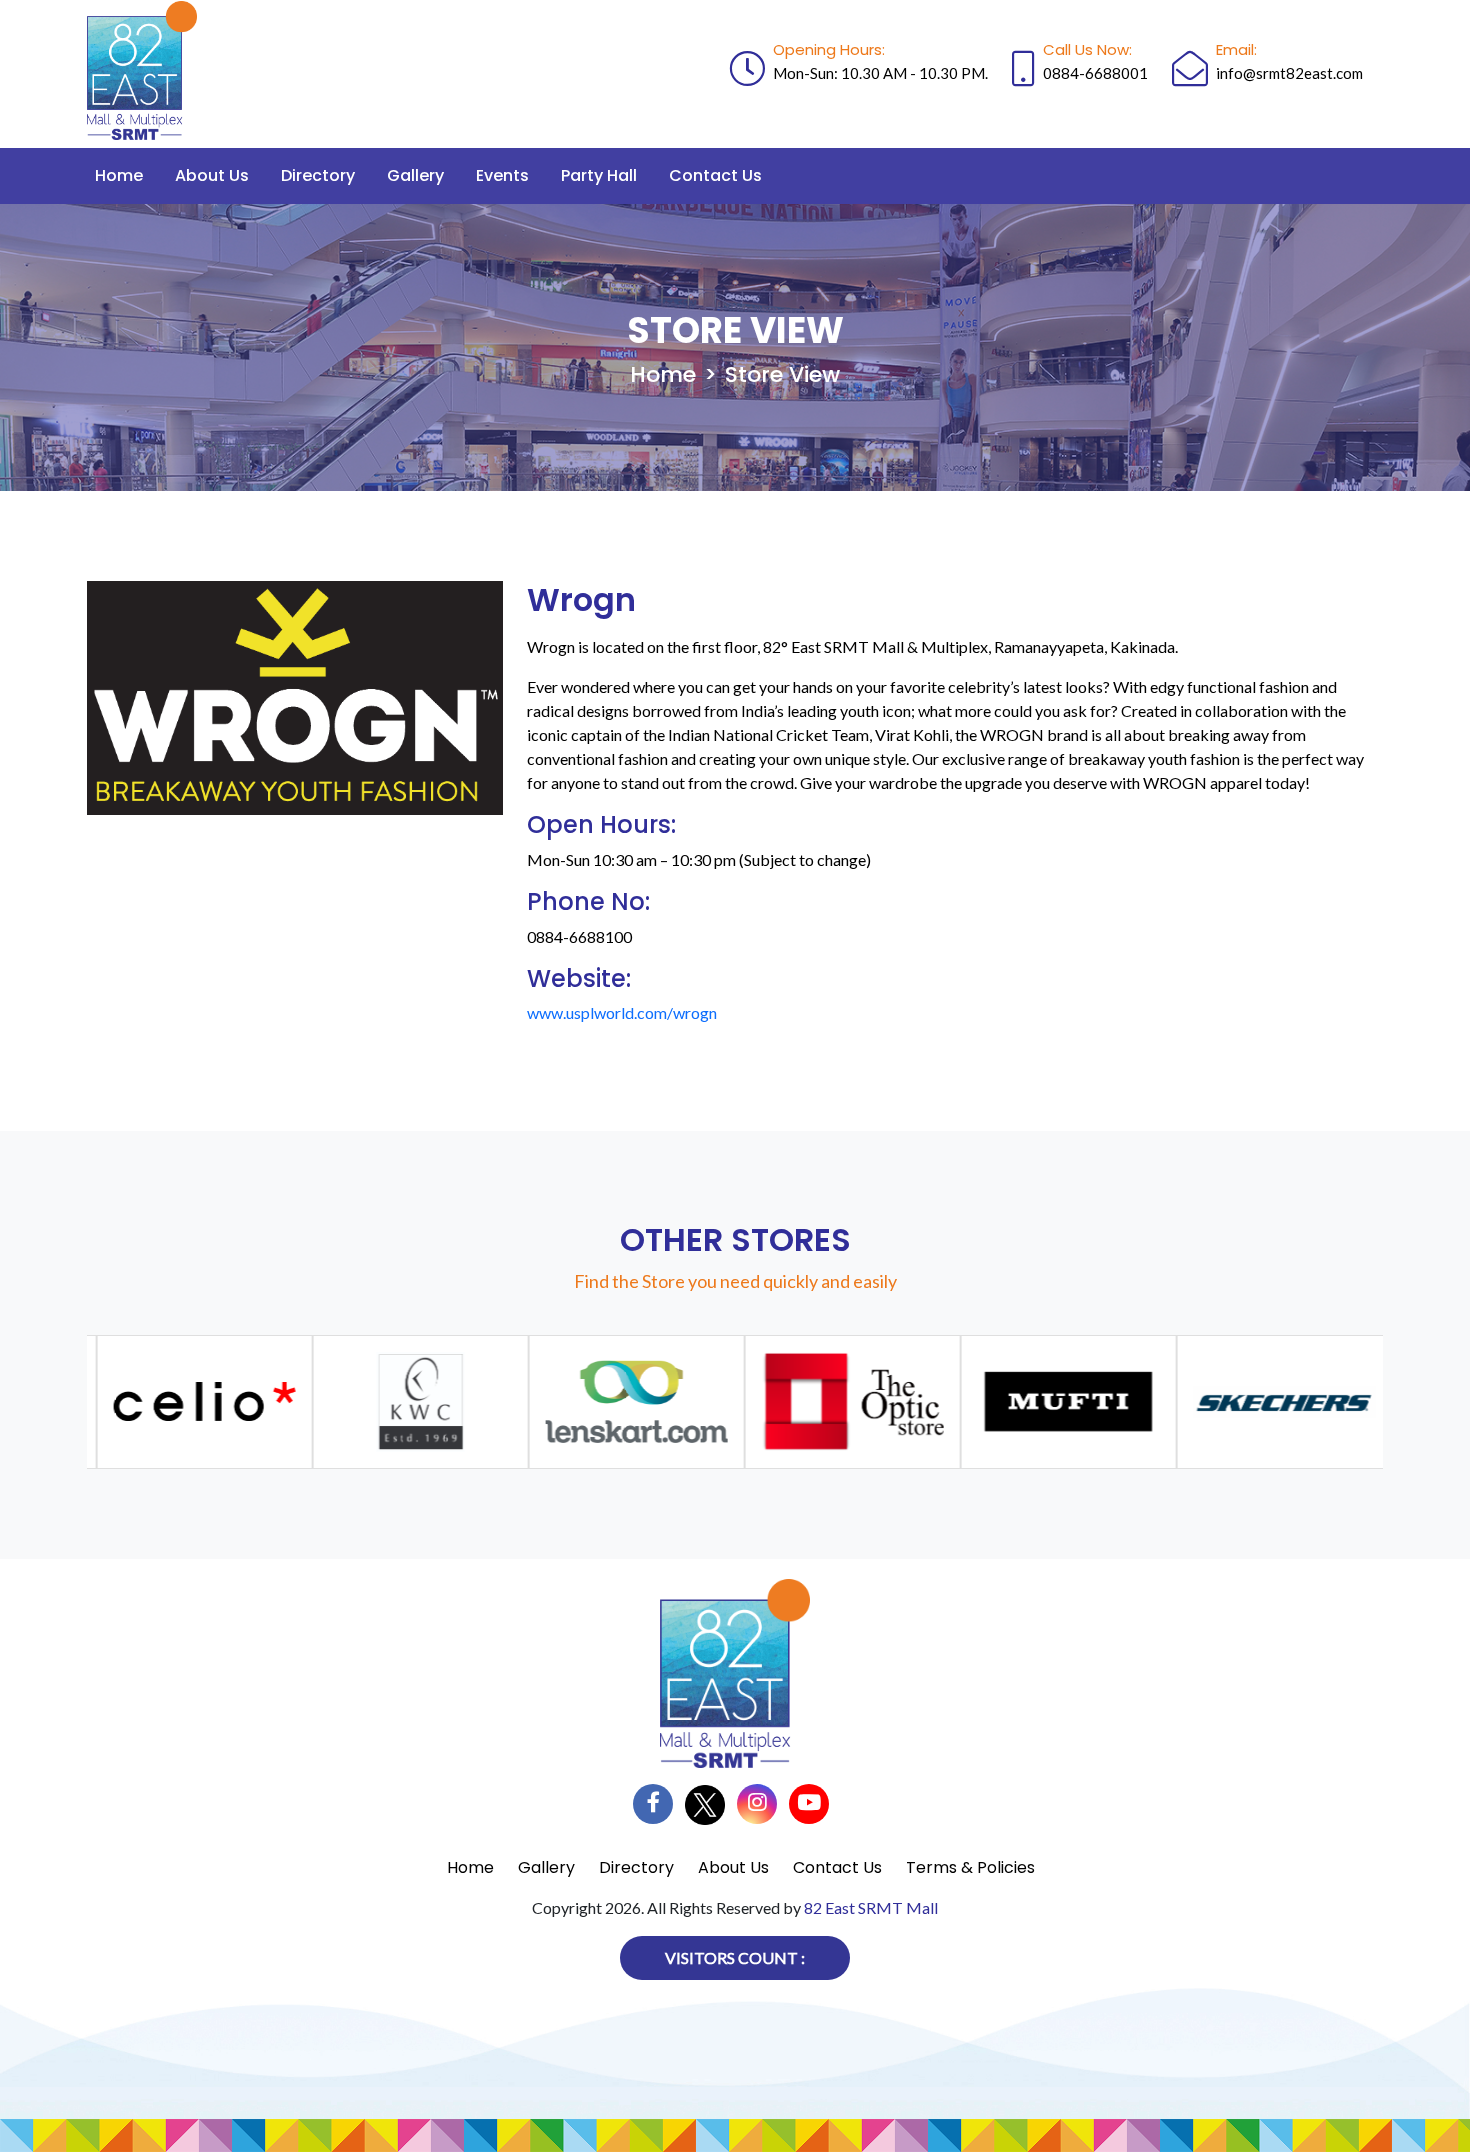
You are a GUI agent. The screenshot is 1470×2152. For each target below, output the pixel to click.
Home (119, 175)
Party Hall (599, 175)
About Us (212, 175)
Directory (318, 175)
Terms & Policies (970, 1867)
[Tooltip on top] (183, 1402)
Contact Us (715, 175)
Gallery (415, 175)
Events (502, 175)
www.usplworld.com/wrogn (622, 1012)
